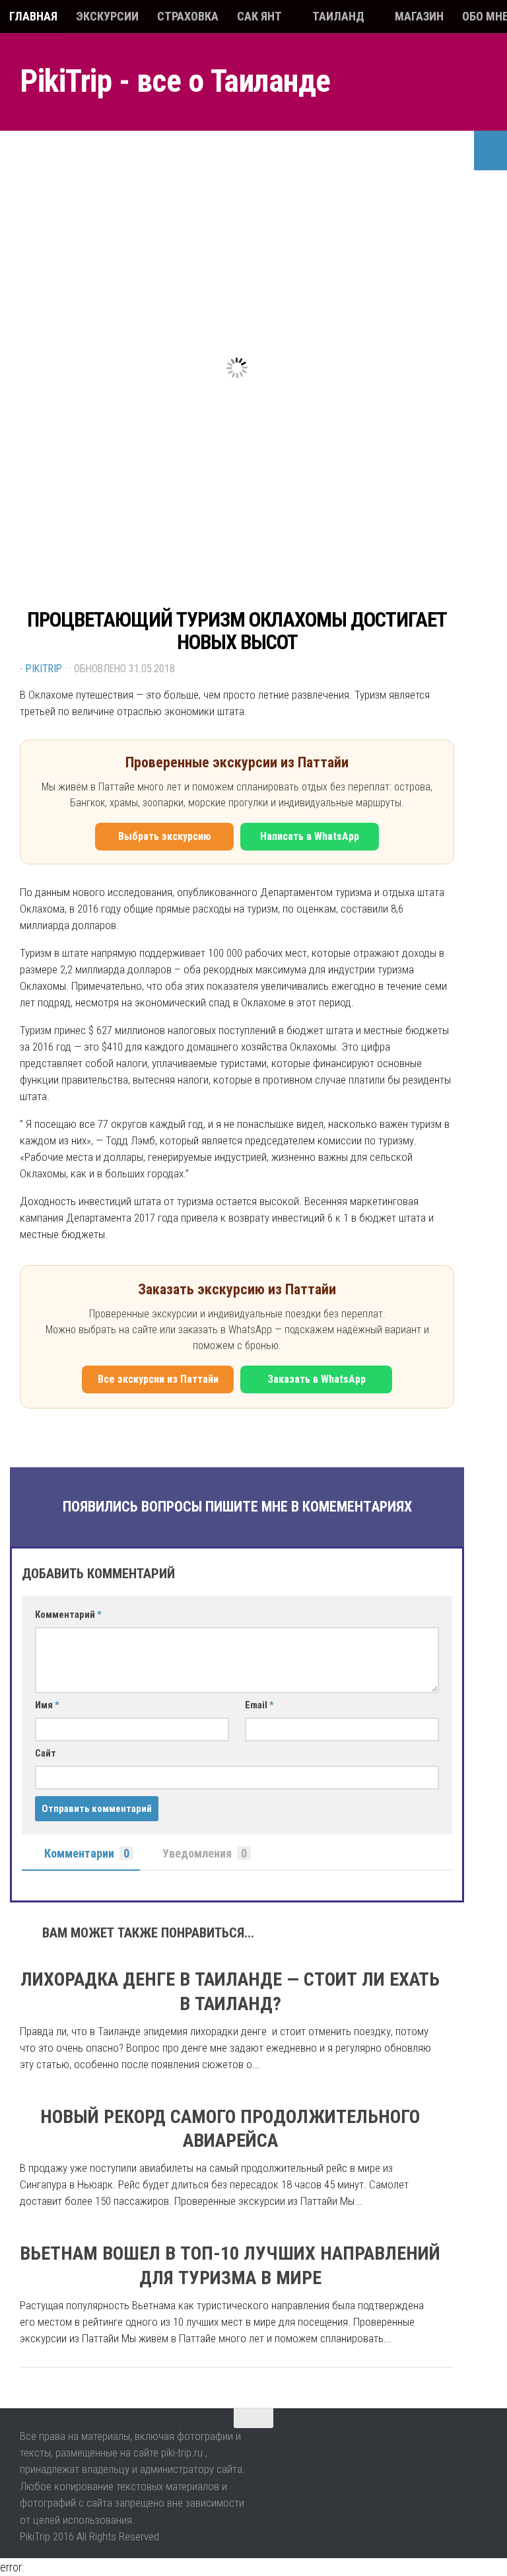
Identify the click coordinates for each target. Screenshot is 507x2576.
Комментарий (68, 1615)
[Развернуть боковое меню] (490, 151)
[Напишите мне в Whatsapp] (448, 2446)
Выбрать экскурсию (165, 836)
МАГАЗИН (419, 16)
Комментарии (87, 1853)
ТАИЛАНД (338, 16)
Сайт (46, 1753)
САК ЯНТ (259, 16)
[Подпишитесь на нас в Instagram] (421, 2446)
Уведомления (205, 1853)
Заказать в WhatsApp (317, 1379)
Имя (47, 1705)
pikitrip (44, 669)
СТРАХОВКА (188, 16)
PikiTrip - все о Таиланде (175, 81)
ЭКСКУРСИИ (107, 16)
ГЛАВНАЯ (33, 16)
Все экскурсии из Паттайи (158, 1379)
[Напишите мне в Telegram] (476, 2446)
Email (259, 1705)
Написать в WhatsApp (310, 836)
